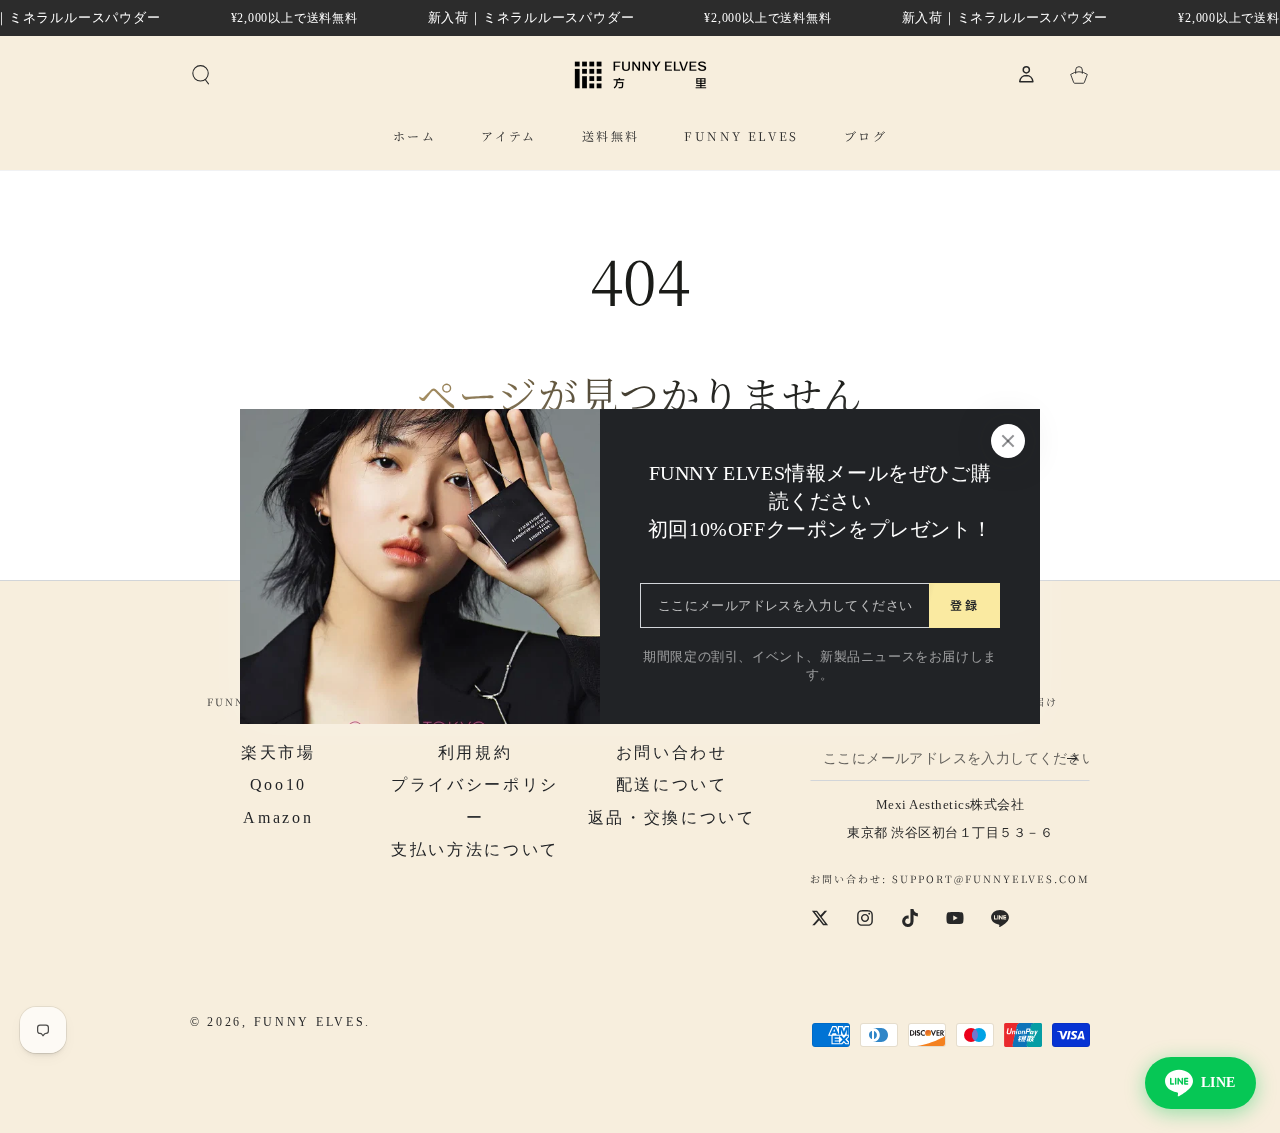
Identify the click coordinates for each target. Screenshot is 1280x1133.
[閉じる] (1008, 441)
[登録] (1078, 758)
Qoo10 (279, 784)
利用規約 (475, 752)
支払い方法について (475, 849)
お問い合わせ (672, 752)
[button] (201, 75)
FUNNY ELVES (310, 1022)
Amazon (278, 817)
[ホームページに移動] (640, 75)
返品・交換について (672, 817)
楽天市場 (278, 752)
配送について (672, 784)
